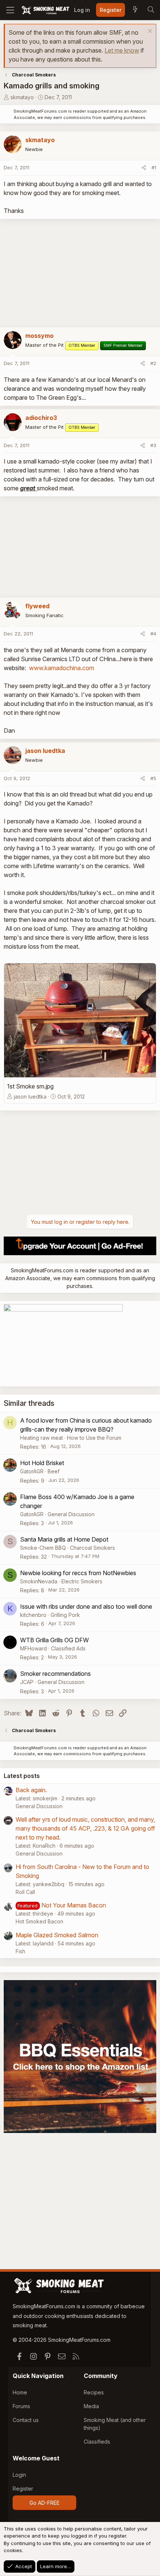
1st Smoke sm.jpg (30, 1086)
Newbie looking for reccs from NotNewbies (78, 1573)
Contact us (26, 2420)
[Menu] (10, 10)
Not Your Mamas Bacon (74, 1905)
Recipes (94, 2392)
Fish (20, 1951)
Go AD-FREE (44, 2503)
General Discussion (71, 1514)
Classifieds (97, 2442)
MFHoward (33, 1648)
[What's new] (135, 10)
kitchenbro (33, 1615)
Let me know (122, 50)
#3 (153, 445)
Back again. (31, 1790)
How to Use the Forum (94, 1438)
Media (91, 2406)
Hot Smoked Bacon (39, 1921)
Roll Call (25, 1892)
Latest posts (22, 1776)
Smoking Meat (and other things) (115, 2424)
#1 (154, 167)
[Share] (144, 168)
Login (19, 2475)
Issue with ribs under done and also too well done (86, 1606)
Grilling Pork (65, 1615)
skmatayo (22, 97)
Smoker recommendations (55, 1674)
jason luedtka (30, 1097)
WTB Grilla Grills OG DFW (55, 1640)
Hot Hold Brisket (42, 1463)
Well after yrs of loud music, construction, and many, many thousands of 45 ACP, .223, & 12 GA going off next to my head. (85, 1828)
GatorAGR (32, 1471)
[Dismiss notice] (149, 32)
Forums (21, 2406)
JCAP (27, 1682)
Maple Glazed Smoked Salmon (57, 1935)
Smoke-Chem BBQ (43, 1548)
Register (23, 2489)
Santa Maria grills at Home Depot (64, 1539)
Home (20, 2392)
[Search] (151, 10)
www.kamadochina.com (62, 668)
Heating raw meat (41, 1438)
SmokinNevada (39, 1581)
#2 (153, 363)
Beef (54, 1471)
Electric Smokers (82, 1581)
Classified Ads (68, 1648)
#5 (153, 778)
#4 (153, 634)
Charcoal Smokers (92, 1548)
